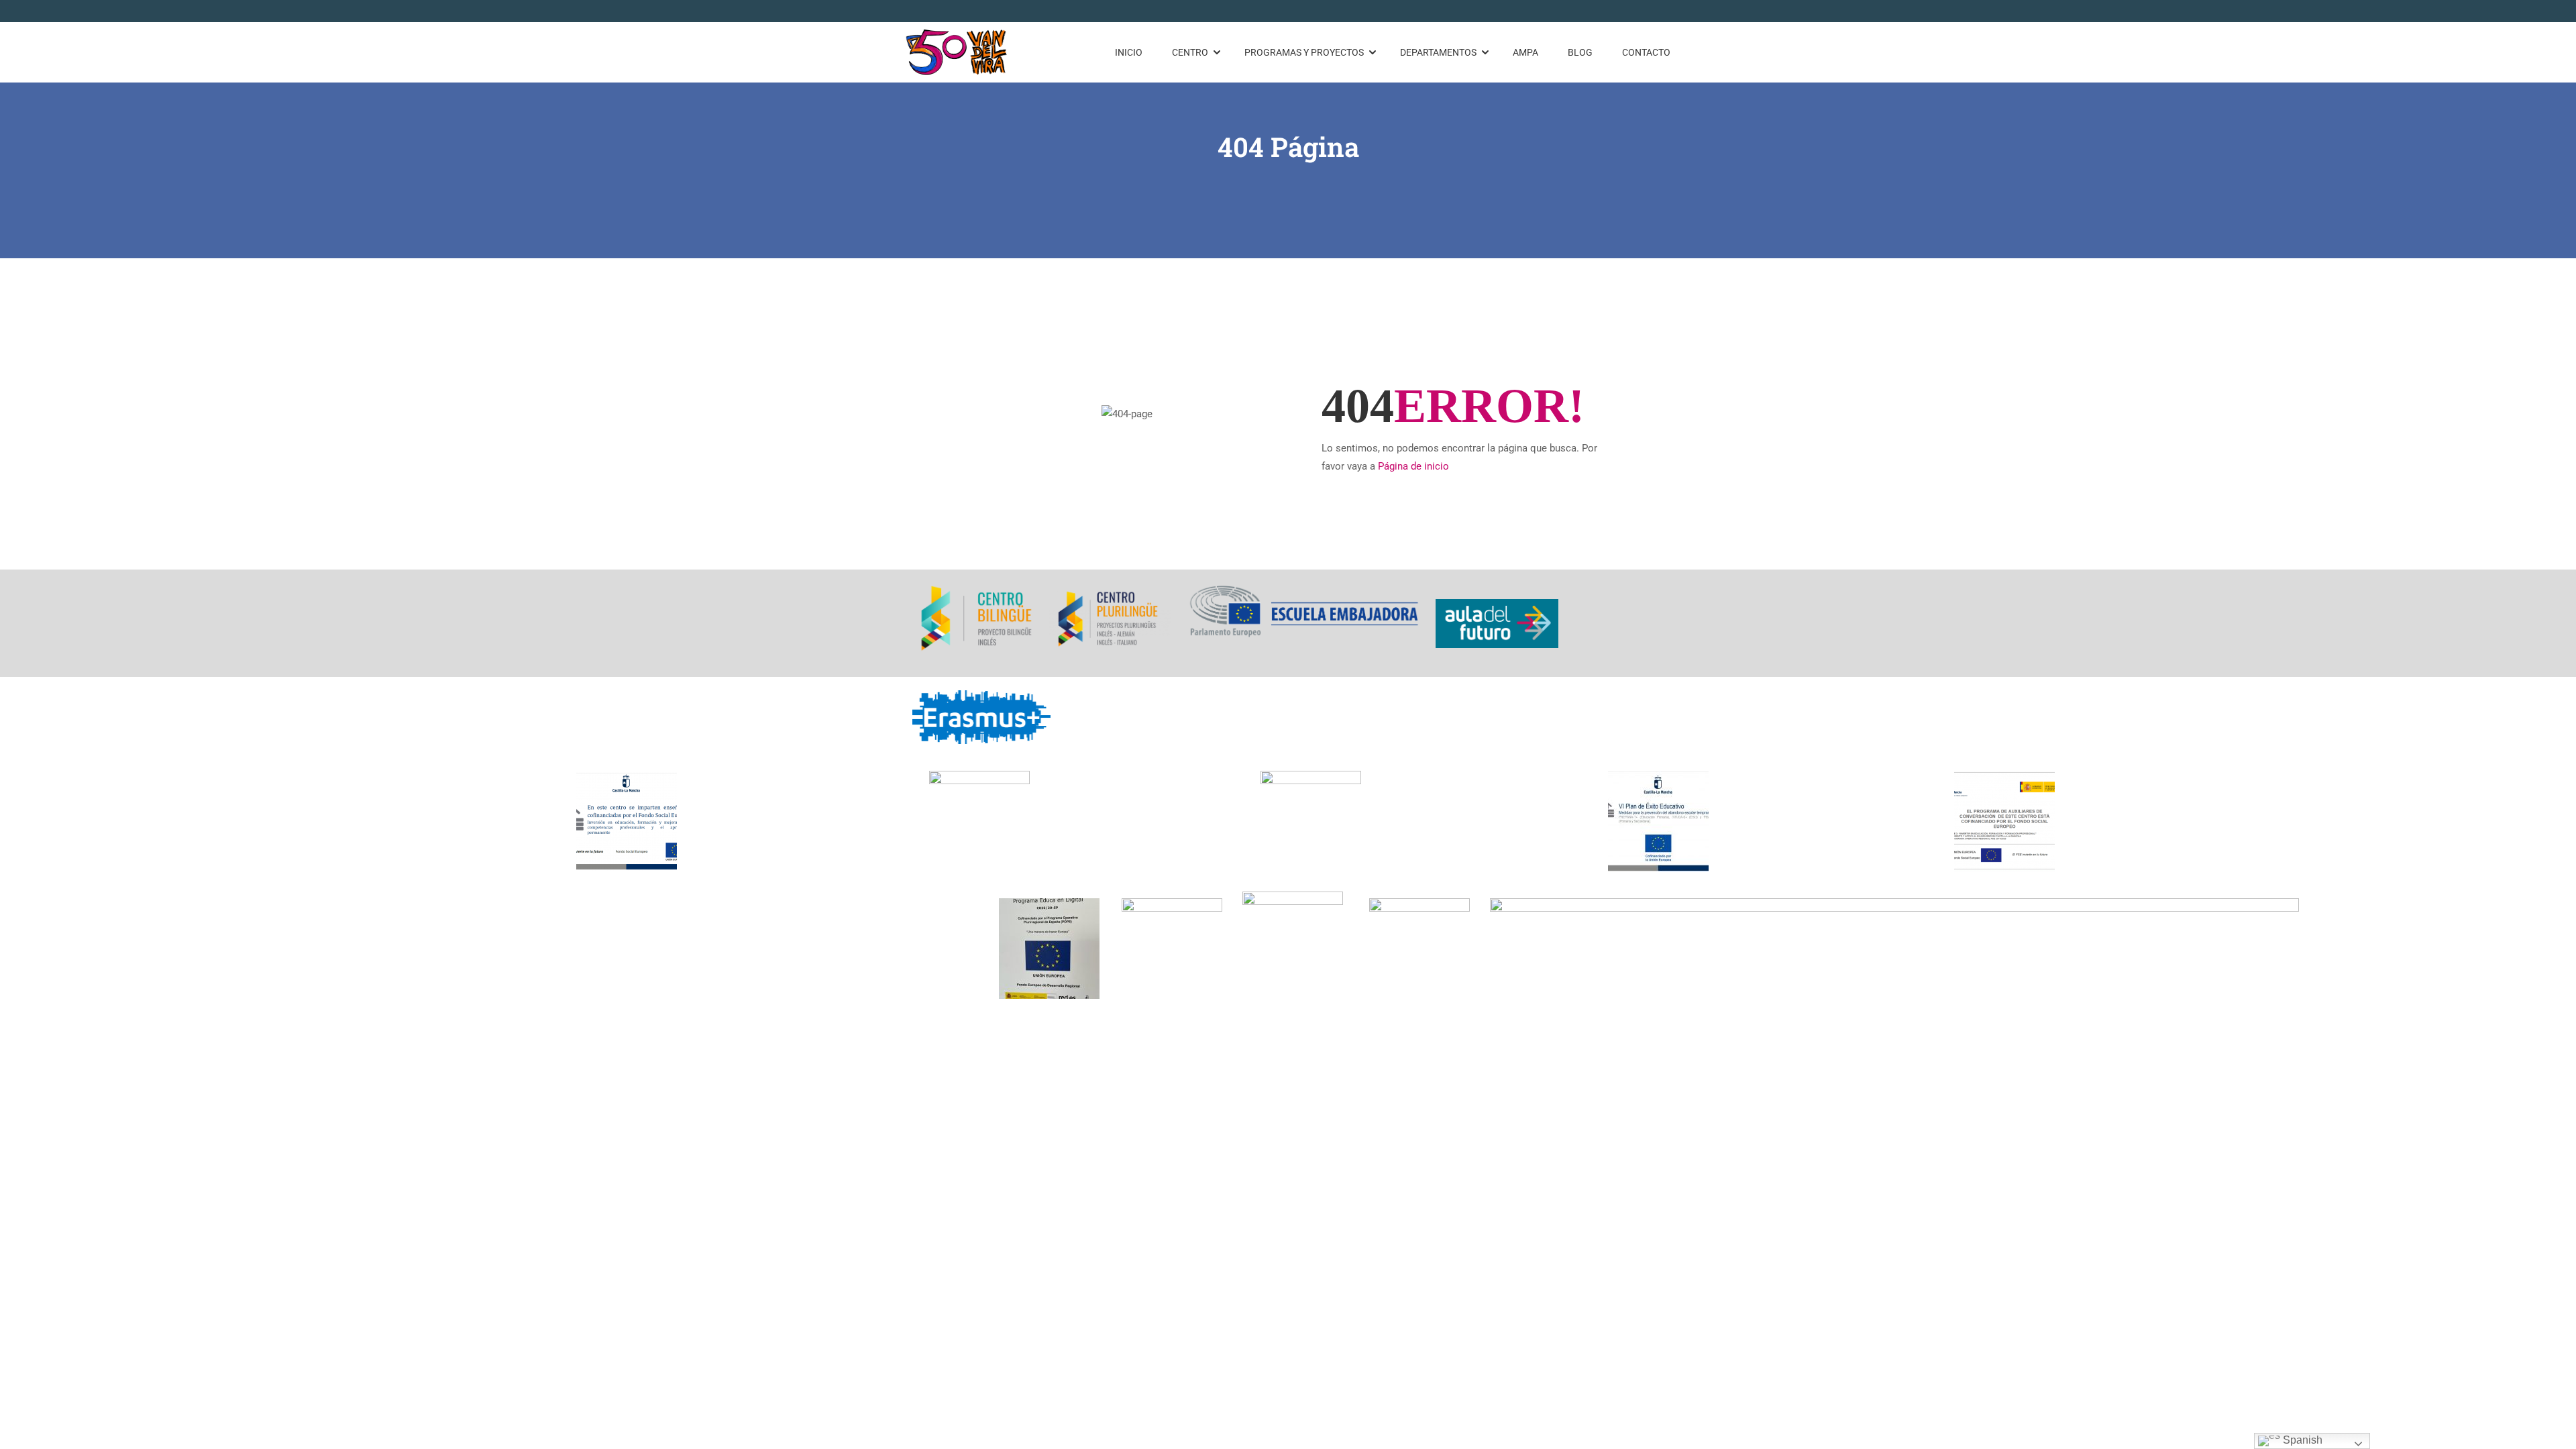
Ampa (1525, 52)
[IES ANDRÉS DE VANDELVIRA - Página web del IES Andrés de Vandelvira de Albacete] (957, 52)
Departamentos (1438, 52)
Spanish (2301, 1440)
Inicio (1129, 52)
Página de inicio (1413, 466)
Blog (1580, 52)
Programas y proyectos (1304, 52)
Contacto (1646, 52)
